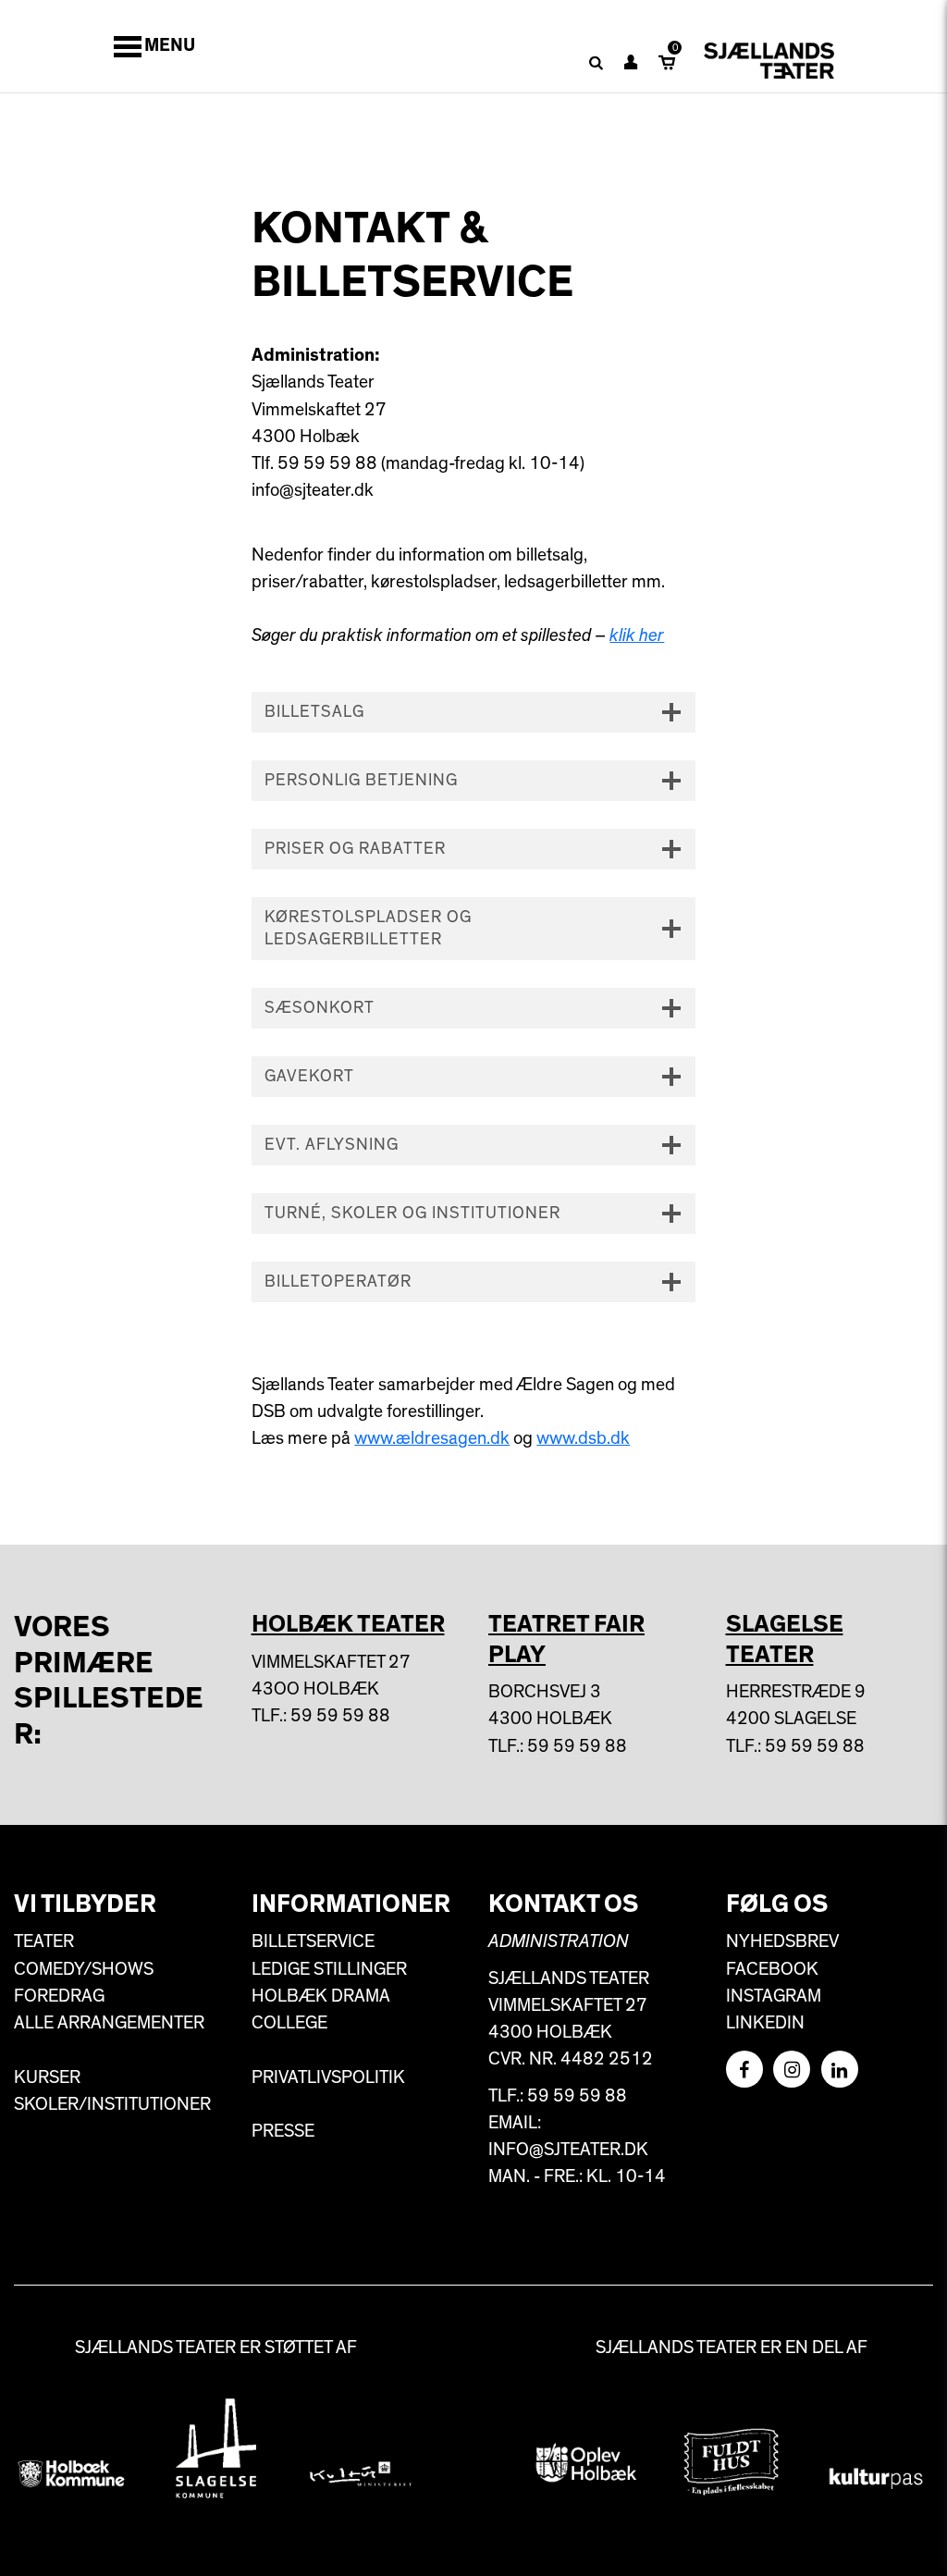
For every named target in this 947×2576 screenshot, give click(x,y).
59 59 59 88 (340, 1716)
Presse (283, 2131)
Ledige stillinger (329, 1969)
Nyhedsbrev (782, 1941)
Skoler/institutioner (112, 2104)
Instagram (774, 1996)
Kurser (47, 2077)
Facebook (772, 1969)
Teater (44, 1941)
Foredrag (59, 1996)
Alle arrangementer (109, 2023)
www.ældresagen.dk (432, 1438)
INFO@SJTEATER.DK (568, 2150)
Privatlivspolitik (328, 2077)
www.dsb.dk (583, 1438)
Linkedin (765, 2023)
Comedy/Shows (84, 1969)
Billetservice (313, 1941)
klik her (637, 635)
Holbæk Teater (348, 1624)
